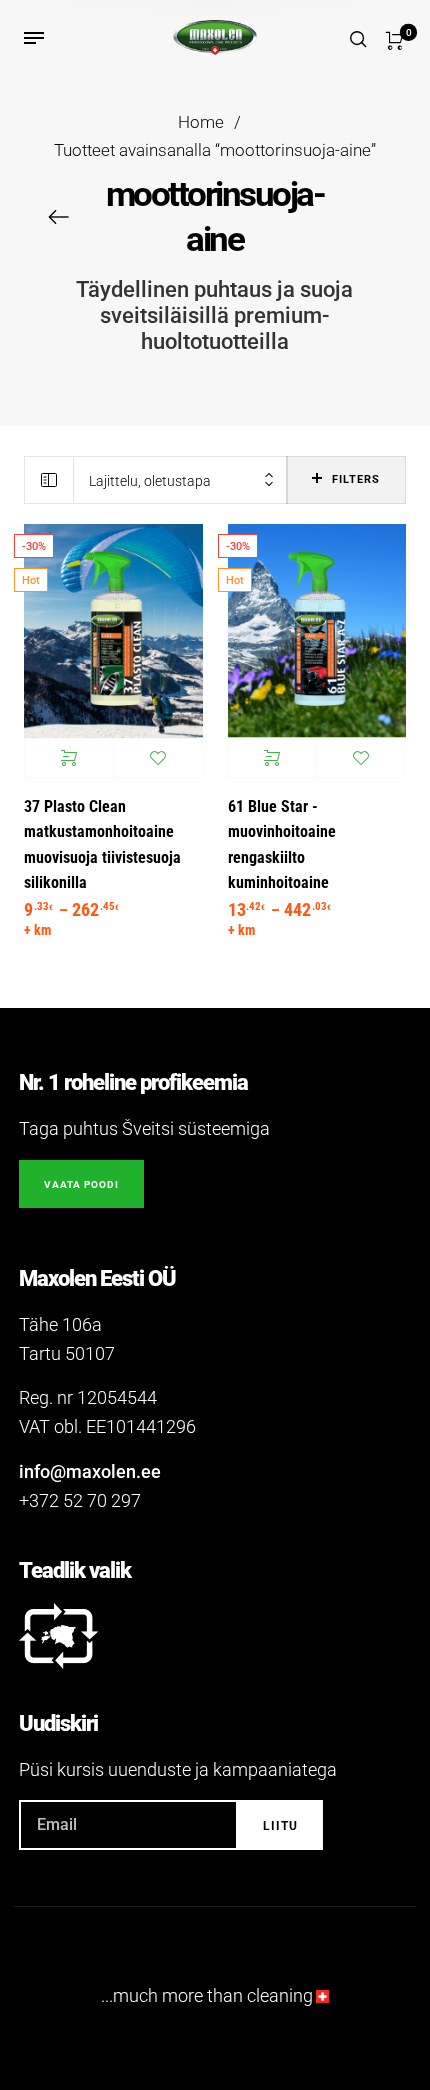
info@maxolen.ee (90, 1471)
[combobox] (180, 480)
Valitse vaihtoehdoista (69, 758)
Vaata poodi (81, 1184)
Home (201, 122)
